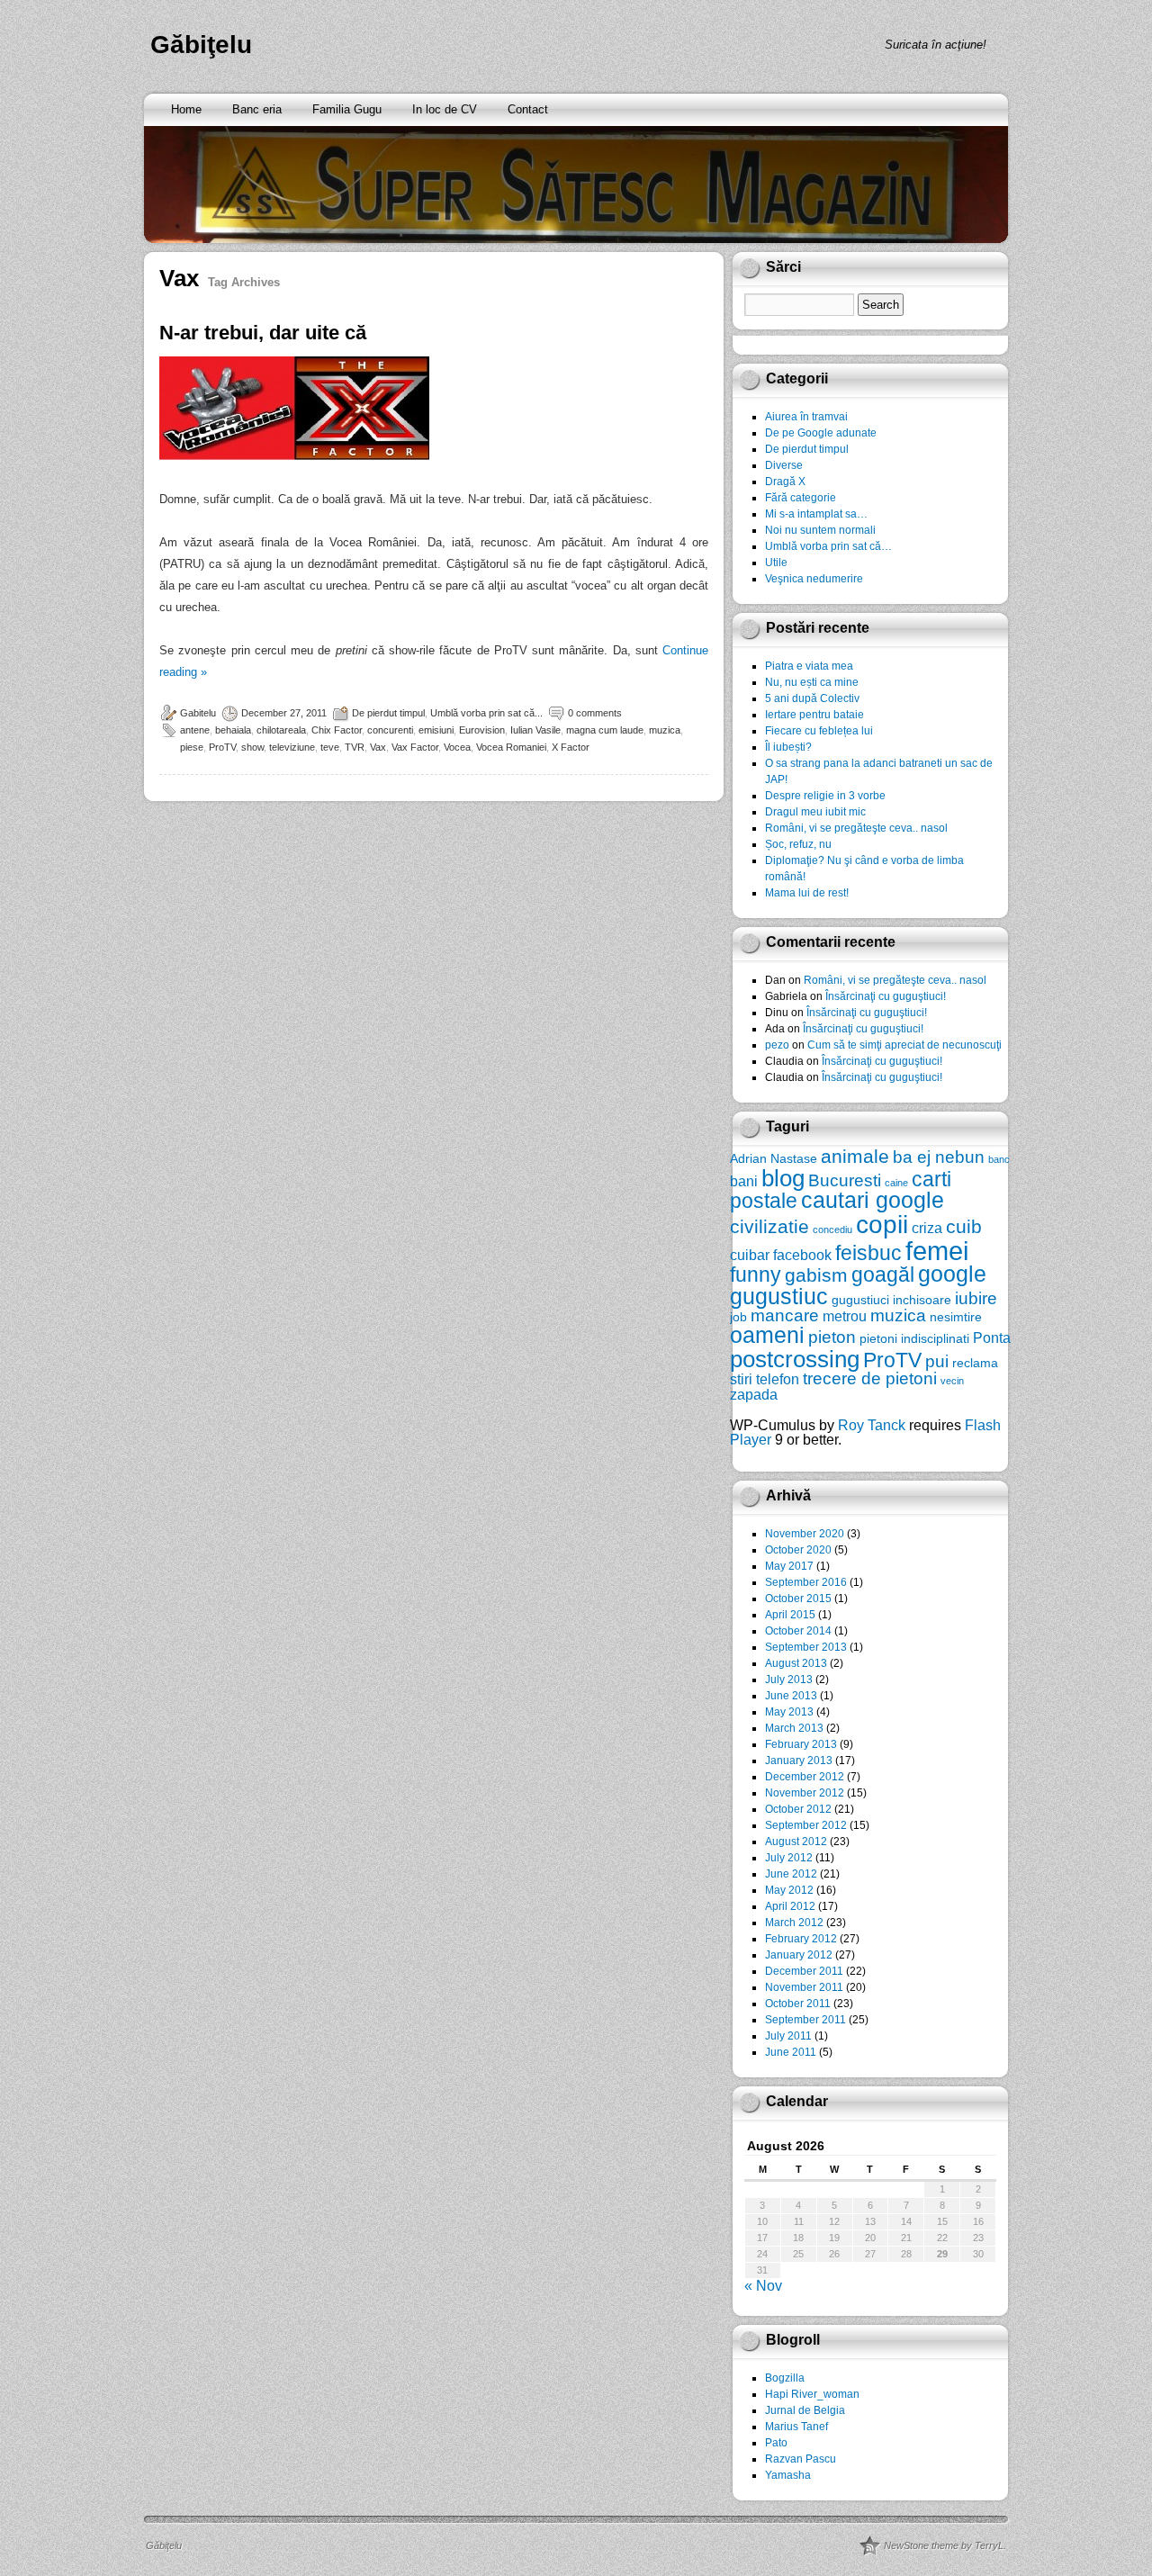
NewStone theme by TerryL (944, 2545)
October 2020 (798, 1550)
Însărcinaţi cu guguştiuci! (886, 996)
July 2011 (788, 2036)
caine (896, 1183)
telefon (778, 1379)
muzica (665, 730)
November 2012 (805, 1793)
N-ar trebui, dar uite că (263, 333)
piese (192, 747)
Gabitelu (198, 713)
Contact (528, 109)
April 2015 (790, 1615)
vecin (952, 1381)
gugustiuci (860, 1300)
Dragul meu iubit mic (815, 812)
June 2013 (791, 1696)
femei (937, 1251)
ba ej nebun (939, 1157)
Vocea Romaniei (511, 747)
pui (937, 1361)
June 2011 (791, 2052)
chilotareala (281, 730)
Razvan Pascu (801, 2459)
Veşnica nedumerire (814, 579)
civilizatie (769, 1226)
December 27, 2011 (284, 713)
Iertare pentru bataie (814, 715)
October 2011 (798, 2004)
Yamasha (788, 2475)
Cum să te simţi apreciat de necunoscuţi (904, 1045)
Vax (378, 747)
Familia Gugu (347, 109)
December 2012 (805, 1777)
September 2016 (806, 1582)
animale (855, 1156)
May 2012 (789, 1890)
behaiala (233, 730)
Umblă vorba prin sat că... (486, 713)
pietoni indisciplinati (914, 1338)
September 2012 (806, 1825)
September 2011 (805, 2020)
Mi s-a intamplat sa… (816, 514)
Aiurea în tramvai (806, 417)
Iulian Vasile (535, 730)
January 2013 (799, 1761)
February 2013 (801, 1744)
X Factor (571, 747)
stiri (741, 1379)
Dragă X (785, 482)
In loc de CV (445, 109)
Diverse (784, 465)
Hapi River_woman (812, 2394)
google (952, 1274)
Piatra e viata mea (809, 666)
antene (195, 730)
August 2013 (796, 1663)
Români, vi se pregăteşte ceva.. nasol (856, 828)
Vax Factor (415, 747)
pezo (777, 1045)
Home (186, 109)
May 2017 (789, 1566)
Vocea (457, 747)
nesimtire (956, 1317)
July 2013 (789, 1680)
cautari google (873, 1200)
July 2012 (789, 1858)
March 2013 (794, 1728)
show (252, 747)
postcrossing (795, 1359)
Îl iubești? (788, 747)
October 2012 (798, 1809)
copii (882, 1225)
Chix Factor (337, 730)
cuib (964, 1226)
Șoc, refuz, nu (798, 844)
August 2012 (796, 1842)
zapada (754, 1394)
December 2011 (804, 1971)
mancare (785, 1315)
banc (999, 1159)
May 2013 (789, 1712)
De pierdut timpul (388, 713)
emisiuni (436, 730)
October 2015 (798, 1599)
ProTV (222, 747)
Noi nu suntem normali (820, 530)
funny (756, 1274)
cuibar (750, 1255)
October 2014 (798, 1631)
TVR (355, 747)
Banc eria (257, 109)
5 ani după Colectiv (812, 698)
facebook (802, 1255)
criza (927, 1228)
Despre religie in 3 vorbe (825, 796)
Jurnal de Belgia (805, 2410)
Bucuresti (845, 1180)
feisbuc (868, 1253)
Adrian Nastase (774, 1158)
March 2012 (794, 1923)
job (738, 1317)
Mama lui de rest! (807, 893)
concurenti (390, 730)
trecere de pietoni (870, 1378)
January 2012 (799, 1955)
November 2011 (804, 1987)
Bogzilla (785, 2378)
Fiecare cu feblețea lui (819, 731)
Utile (776, 563)
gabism (816, 1275)
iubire (976, 1298)
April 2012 (790, 1906)
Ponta (992, 1338)
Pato (776, 2443)
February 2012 (801, 1939)
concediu (832, 1229)
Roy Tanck (872, 1425)
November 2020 (805, 1534)
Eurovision (482, 730)
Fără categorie (801, 498)
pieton (832, 1337)
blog (783, 1178)
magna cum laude (605, 730)
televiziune (292, 747)
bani (744, 1181)
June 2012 (791, 1874)
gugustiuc (779, 1297)
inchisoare (922, 1300)
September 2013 (806, 1647)
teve (330, 747)
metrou (845, 1316)
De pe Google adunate (821, 433)
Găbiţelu (201, 45)
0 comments (595, 713)
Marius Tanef (796, 2427)
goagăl (883, 1274)
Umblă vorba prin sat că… (828, 546)
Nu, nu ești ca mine (812, 682)
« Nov (763, 2286)
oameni (767, 1335)
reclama (975, 1363)
